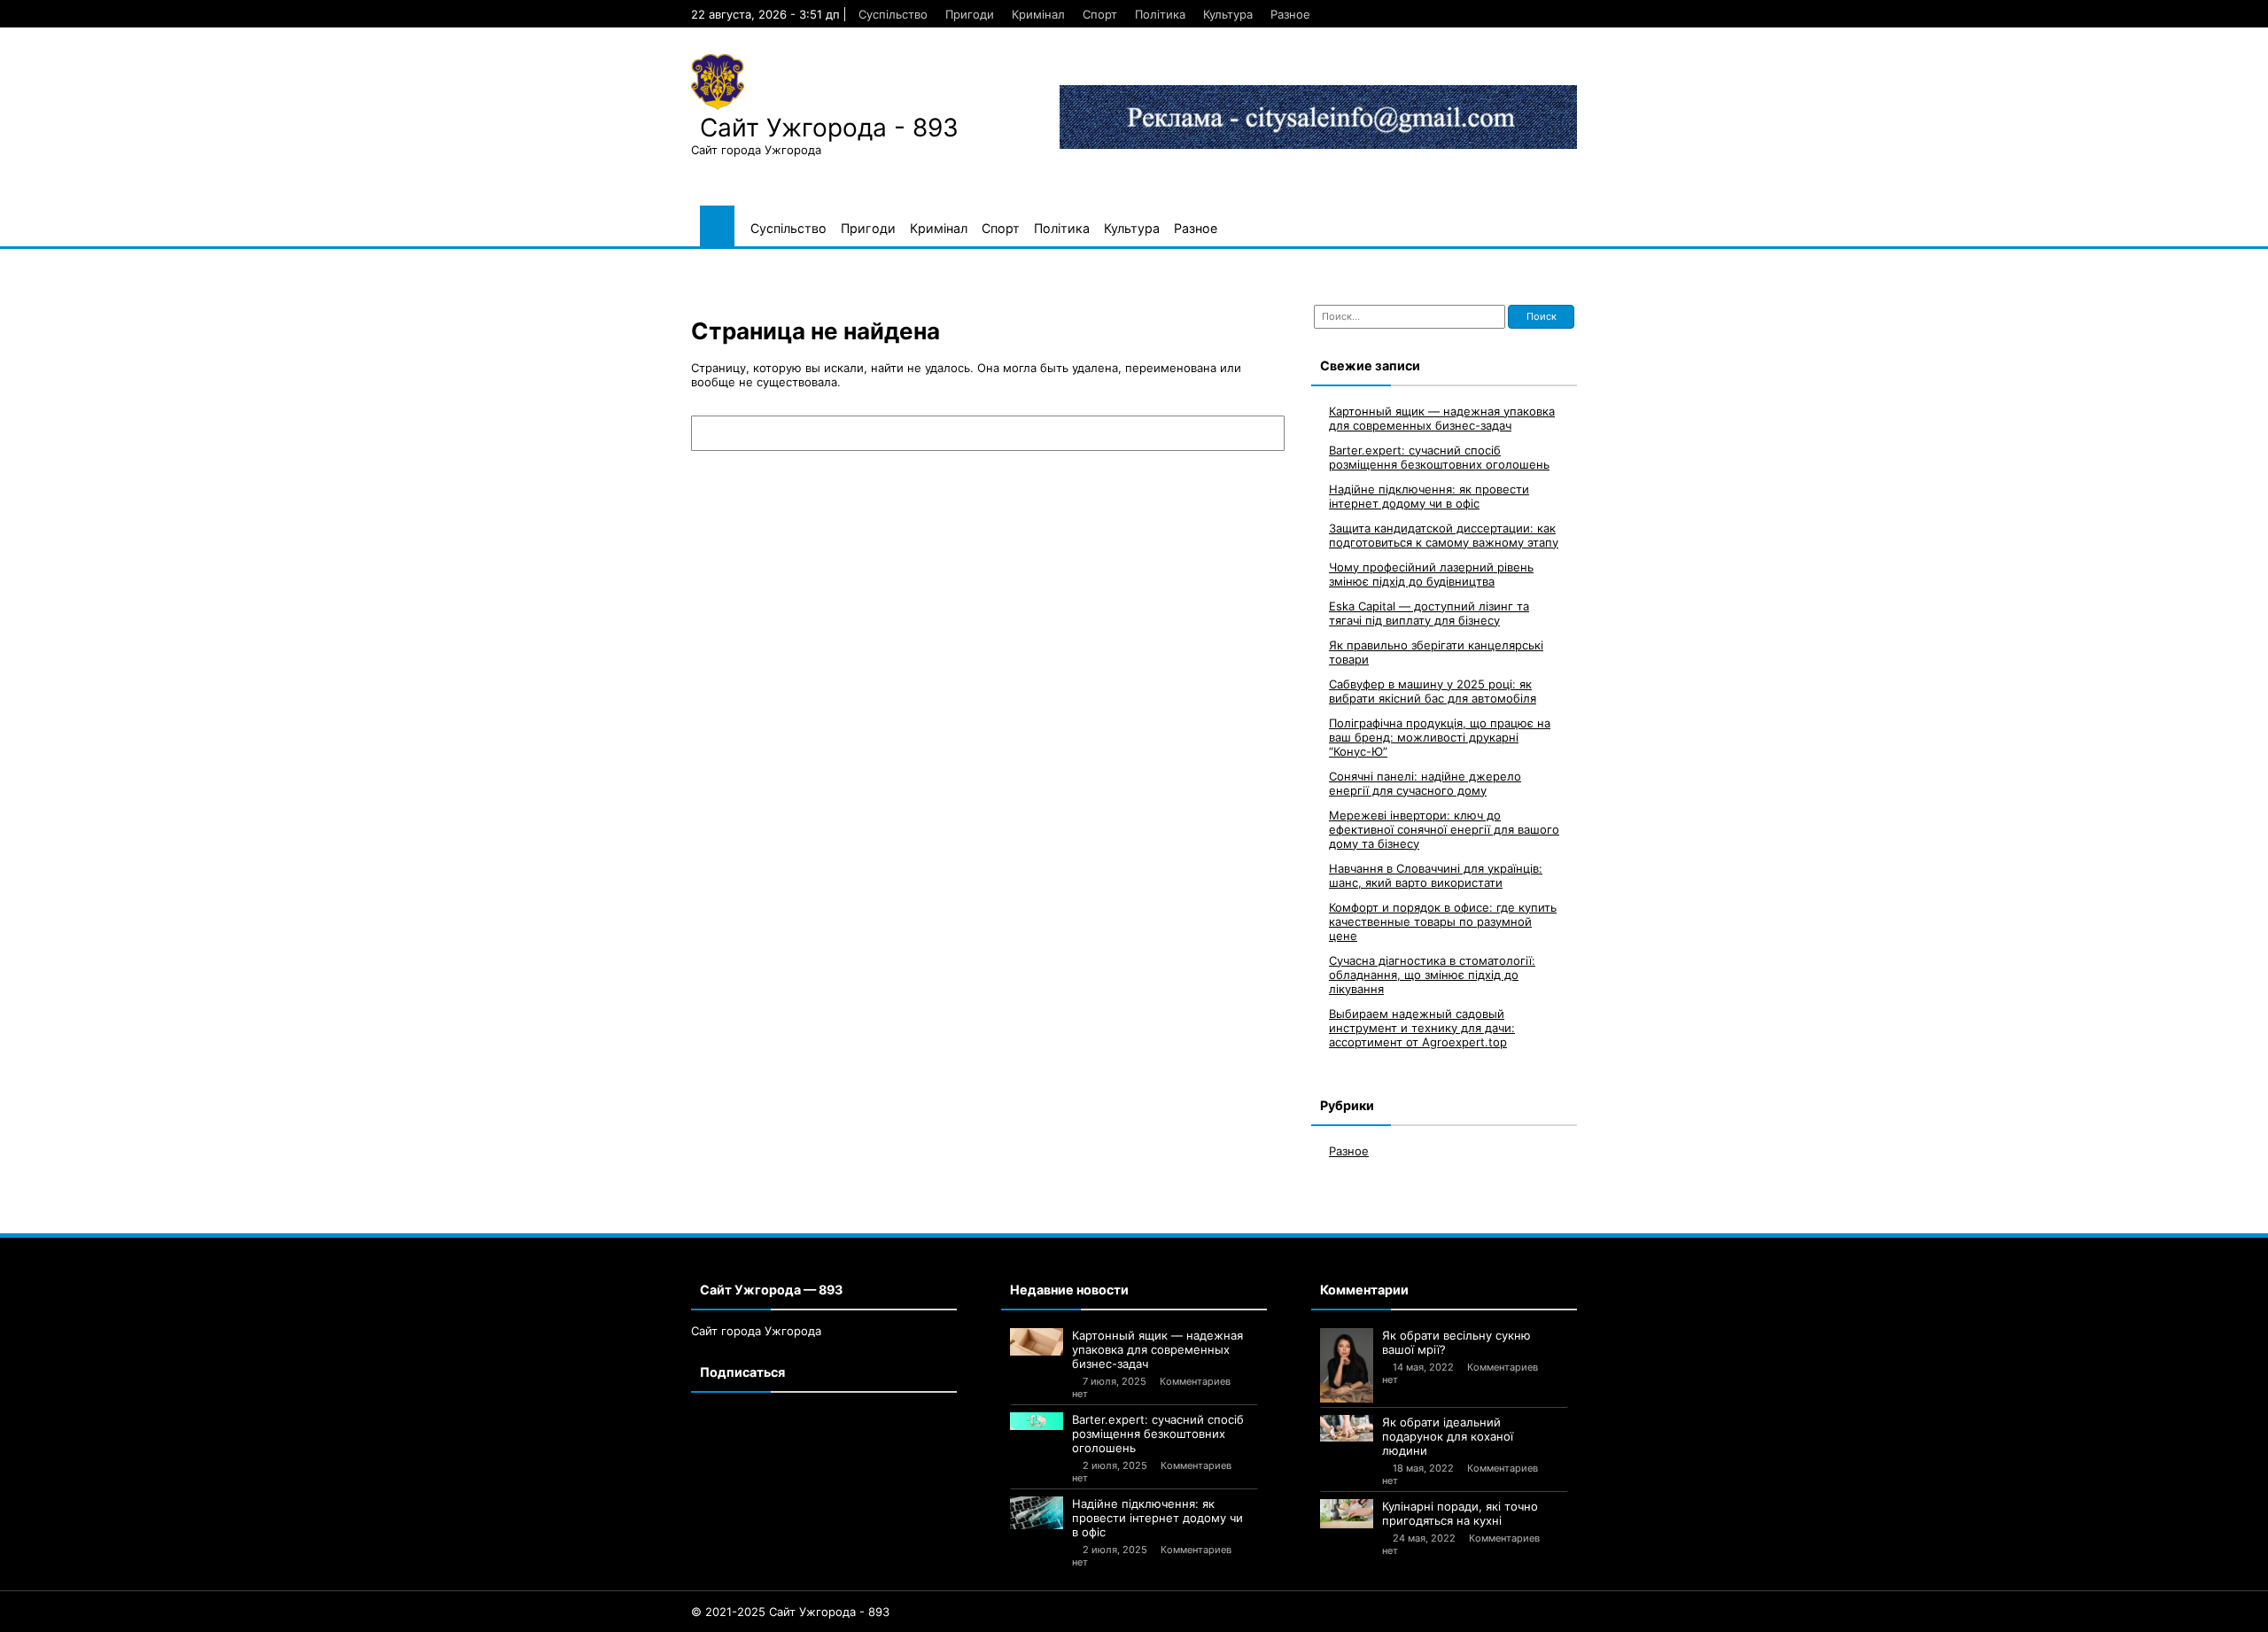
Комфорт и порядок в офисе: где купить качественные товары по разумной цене (1443, 921)
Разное (1290, 14)
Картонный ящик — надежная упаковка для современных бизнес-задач (1442, 418)
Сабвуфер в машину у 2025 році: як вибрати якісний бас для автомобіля (1433, 691)
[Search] (1262, 433)
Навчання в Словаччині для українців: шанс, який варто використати (1436, 875)
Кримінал (1038, 14)
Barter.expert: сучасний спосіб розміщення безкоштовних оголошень (1439, 457)
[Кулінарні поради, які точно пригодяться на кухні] (1347, 1514)
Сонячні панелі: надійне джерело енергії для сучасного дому (1425, 783)
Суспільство (893, 14)
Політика (1160, 14)
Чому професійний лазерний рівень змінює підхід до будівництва (1431, 574)
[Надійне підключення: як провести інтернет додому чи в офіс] (1037, 1513)
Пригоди (970, 14)
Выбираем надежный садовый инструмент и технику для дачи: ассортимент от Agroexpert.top (1422, 1028)
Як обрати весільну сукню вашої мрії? (1456, 1342)
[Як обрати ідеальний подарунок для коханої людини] (1347, 1428)
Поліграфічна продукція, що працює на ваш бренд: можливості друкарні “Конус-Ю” (1440, 737)
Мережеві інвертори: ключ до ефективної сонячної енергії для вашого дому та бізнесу (1444, 829)
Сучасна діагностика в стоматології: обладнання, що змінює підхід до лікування (1432, 975)
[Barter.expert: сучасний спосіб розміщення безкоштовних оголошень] (1037, 1421)
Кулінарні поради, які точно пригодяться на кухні (1460, 1513)
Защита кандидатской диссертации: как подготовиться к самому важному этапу (1444, 535)
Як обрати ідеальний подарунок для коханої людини (1448, 1436)
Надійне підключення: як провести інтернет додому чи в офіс (1429, 496)
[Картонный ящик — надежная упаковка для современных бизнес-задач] (1037, 1342)
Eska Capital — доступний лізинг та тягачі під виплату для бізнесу (1429, 613)
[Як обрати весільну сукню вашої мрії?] (1347, 1365)
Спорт (1100, 14)
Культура (1228, 14)
